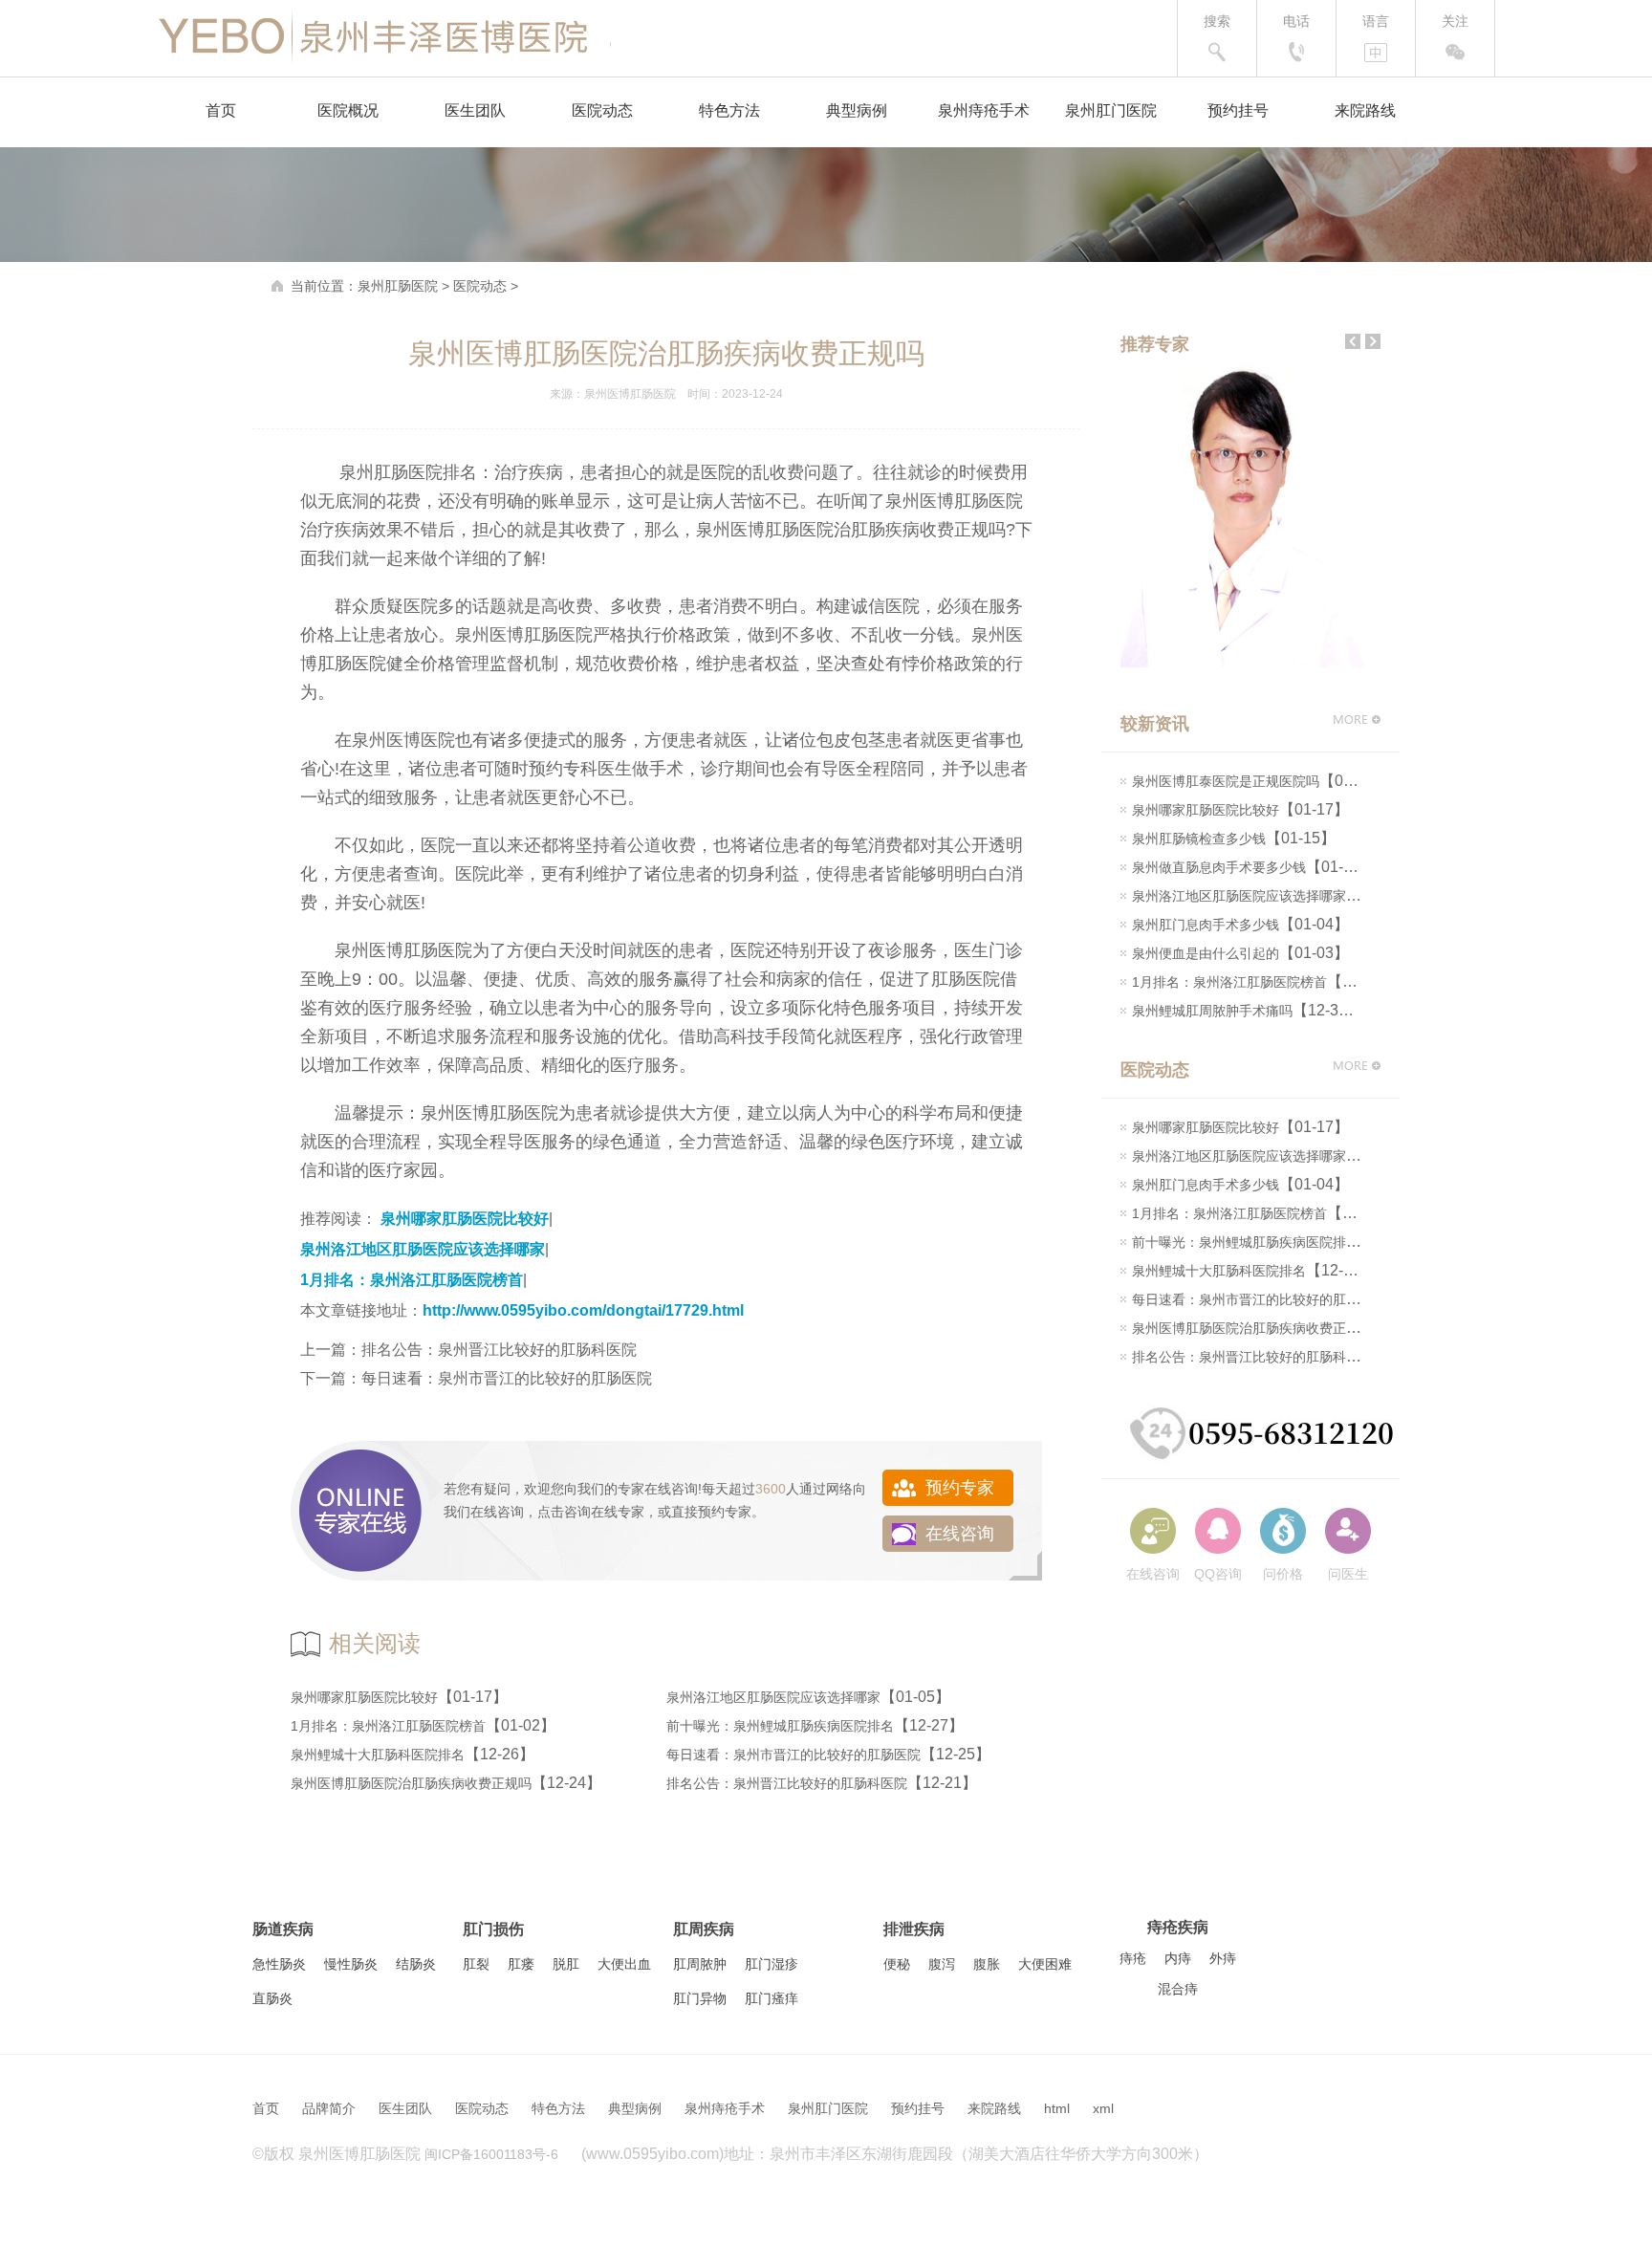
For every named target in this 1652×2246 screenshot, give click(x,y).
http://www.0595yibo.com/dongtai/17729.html (583, 1310)
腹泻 (942, 1964)
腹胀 (987, 1964)
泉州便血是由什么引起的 (1206, 953)
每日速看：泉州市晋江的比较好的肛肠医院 (507, 1378)
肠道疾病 (283, 1929)
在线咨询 (497, 1512)
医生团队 (475, 110)
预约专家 (725, 1512)
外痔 (1223, 1958)
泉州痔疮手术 (984, 110)
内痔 (1178, 1958)
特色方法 (729, 110)
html (1057, 2108)
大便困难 (1045, 1964)
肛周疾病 (704, 1929)
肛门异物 (700, 1998)
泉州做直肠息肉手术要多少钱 (1219, 867)
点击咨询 (564, 1512)
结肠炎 (416, 1964)
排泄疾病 (914, 1929)
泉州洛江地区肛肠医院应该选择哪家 (423, 1249)
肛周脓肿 (700, 1964)
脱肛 (566, 1964)
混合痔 (1178, 1989)
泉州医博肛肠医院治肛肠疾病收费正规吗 (411, 1783)
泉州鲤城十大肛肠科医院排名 (378, 1755)
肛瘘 (521, 1964)
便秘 (897, 1964)
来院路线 (1365, 110)
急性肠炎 (279, 1964)
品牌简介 (329, 2108)
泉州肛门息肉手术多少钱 (1206, 925)
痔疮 (1133, 1958)
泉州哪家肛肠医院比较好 (465, 1219)
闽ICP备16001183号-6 (491, 2154)
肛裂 (476, 1964)
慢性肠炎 (351, 1964)
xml (1103, 2108)
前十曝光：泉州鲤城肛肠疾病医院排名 (780, 1726)
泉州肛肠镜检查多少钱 (1199, 839)
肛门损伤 (493, 1929)
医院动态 (602, 110)
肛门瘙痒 (772, 1998)
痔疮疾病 (1178, 1927)
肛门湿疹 (772, 1964)
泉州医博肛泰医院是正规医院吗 (1226, 781)
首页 (221, 110)
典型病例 (857, 110)
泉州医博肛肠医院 (630, 394)
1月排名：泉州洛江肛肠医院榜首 (412, 1280)
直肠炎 (272, 1998)
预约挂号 (1238, 110)
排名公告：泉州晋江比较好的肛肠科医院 (499, 1350)
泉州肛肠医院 (398, 286)
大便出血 (624, 1964)
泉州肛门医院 (1111, 110)
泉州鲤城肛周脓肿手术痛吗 (1212, 1011)
